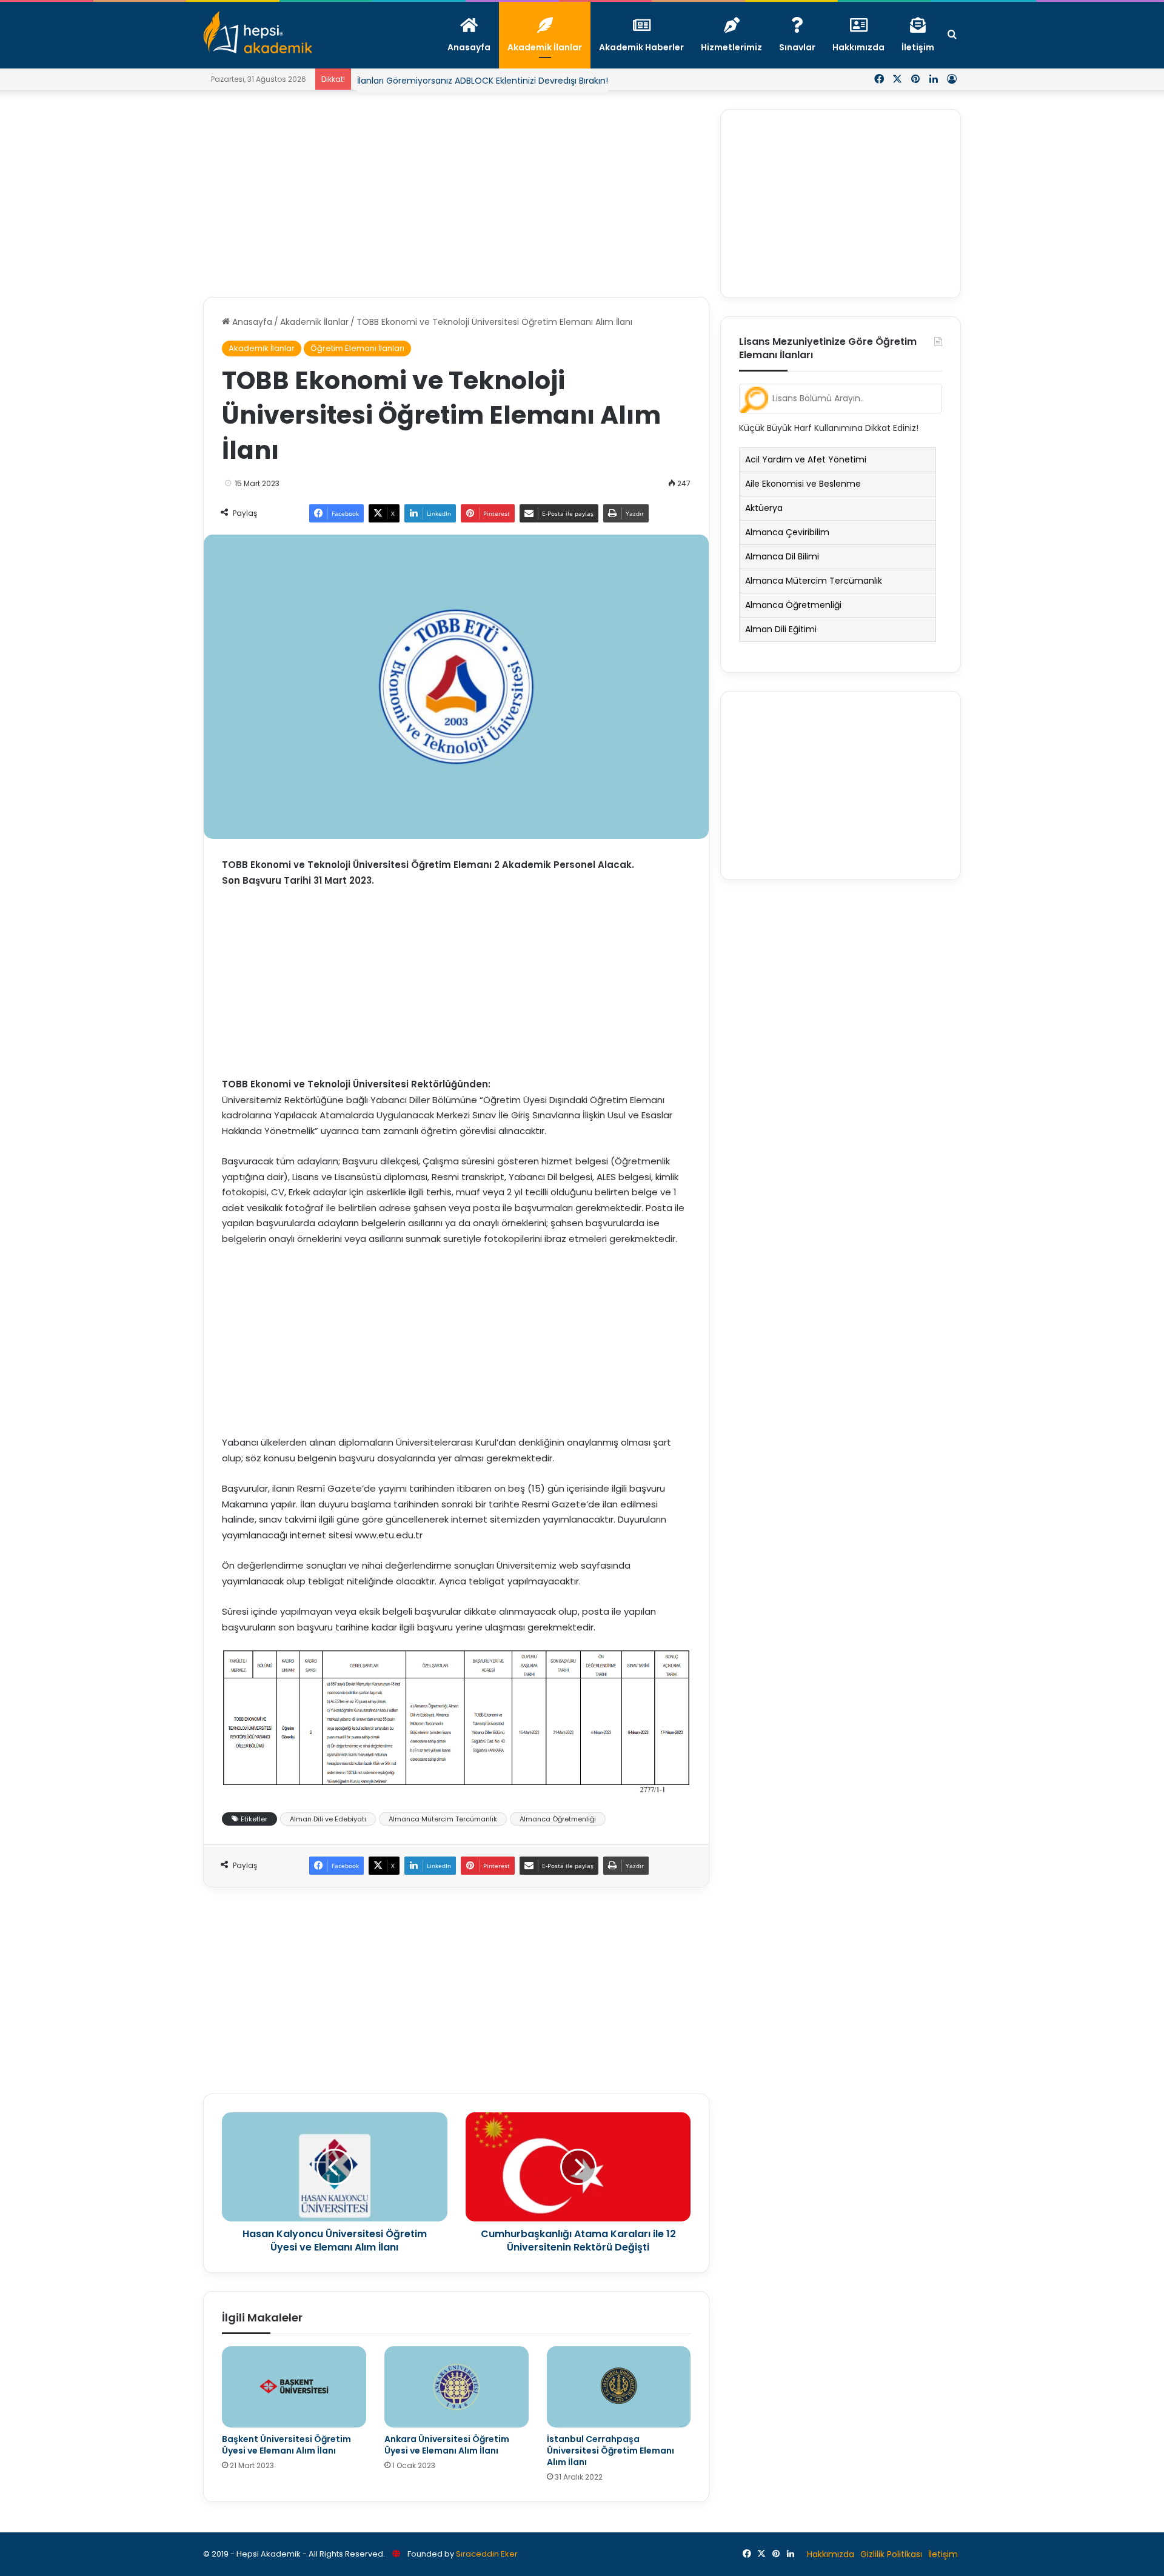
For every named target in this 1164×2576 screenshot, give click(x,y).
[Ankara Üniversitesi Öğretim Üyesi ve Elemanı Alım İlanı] (457, 2387)
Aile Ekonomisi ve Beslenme (803, 484)
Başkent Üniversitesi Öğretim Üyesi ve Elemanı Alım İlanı (286, 2445)
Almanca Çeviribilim (787, 532)
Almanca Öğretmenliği (558, 1819)
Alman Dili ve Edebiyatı (328, 1819)
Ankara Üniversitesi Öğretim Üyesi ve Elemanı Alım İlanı (447, 2445)
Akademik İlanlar (314, 322)
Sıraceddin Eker (487, 2554)
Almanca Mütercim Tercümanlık (443, 1819)
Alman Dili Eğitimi (781, 629)
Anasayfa (251, 322)
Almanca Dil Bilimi (782, 556)
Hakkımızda (831, 2554)
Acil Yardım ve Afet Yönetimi (806, 459)
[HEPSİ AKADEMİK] (258, 32)
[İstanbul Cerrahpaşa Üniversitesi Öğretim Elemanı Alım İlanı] (619, 2387)
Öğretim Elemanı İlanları (357, 348)
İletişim (943, 2554)
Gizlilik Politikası (891, 2554)
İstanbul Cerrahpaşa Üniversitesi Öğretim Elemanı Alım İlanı (610, 2451)
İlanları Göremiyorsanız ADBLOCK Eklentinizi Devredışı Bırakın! (483, 81)
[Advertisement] (456, 194)
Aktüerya (764, 508)
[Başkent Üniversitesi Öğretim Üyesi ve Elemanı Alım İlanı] (294, 2387)
